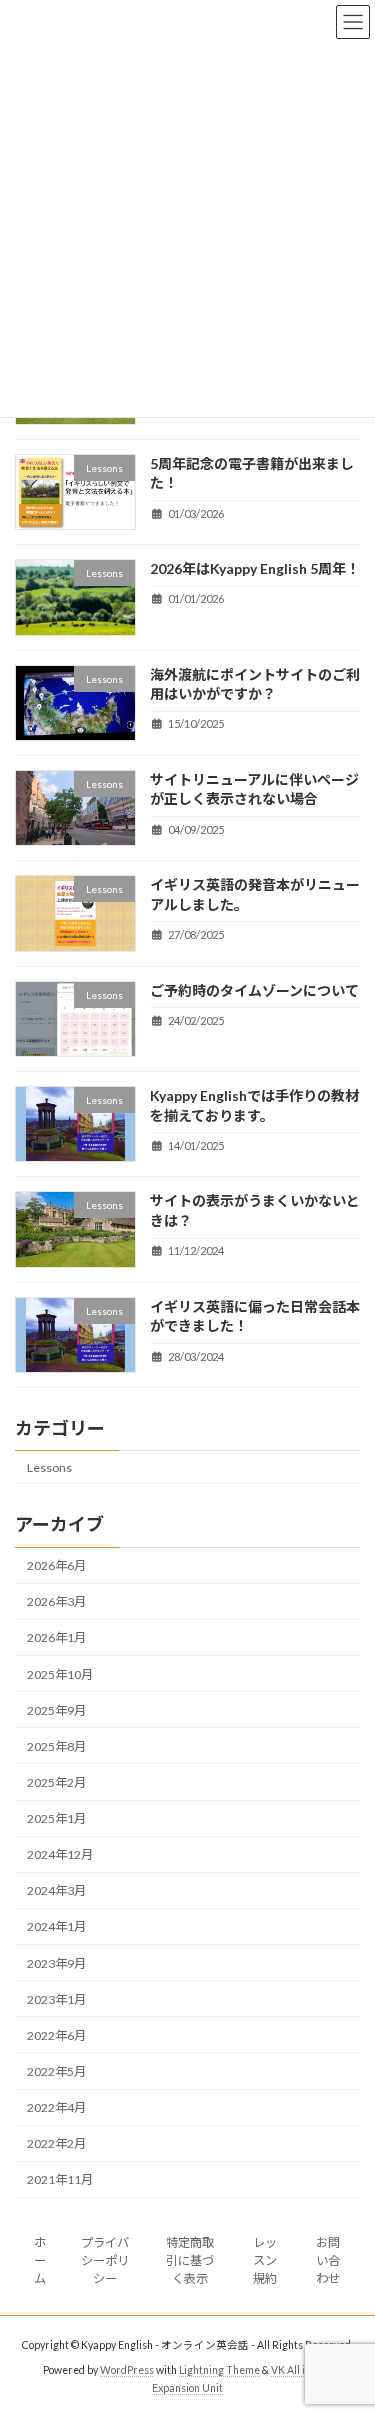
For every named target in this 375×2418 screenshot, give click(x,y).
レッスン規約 (265, 2260)
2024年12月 (60, 1854)
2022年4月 (56, 2107)
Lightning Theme (219, 2370)
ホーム (40, 2260)
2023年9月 (56, 1962)
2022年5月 (56, 2071)
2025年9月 (56, 1710)
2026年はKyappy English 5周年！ (255, 568)
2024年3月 (56, 1890)
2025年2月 (56, 1782)
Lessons (49, 1467)
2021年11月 (60, 2179)
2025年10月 (60, 1673)
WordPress (127, 2370)
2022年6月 (56, 2035)
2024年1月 (56, 1926)
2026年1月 (56, 1637)
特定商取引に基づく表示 (190, 2260)
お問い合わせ (328, 2260)
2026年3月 (56, 1601)
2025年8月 (56, 1746)
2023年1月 (56, 1999)
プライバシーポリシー (105, 2260)
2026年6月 (56, 1565)
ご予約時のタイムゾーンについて (254, 989)
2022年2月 (56, 2143)
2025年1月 (56, 1818)
